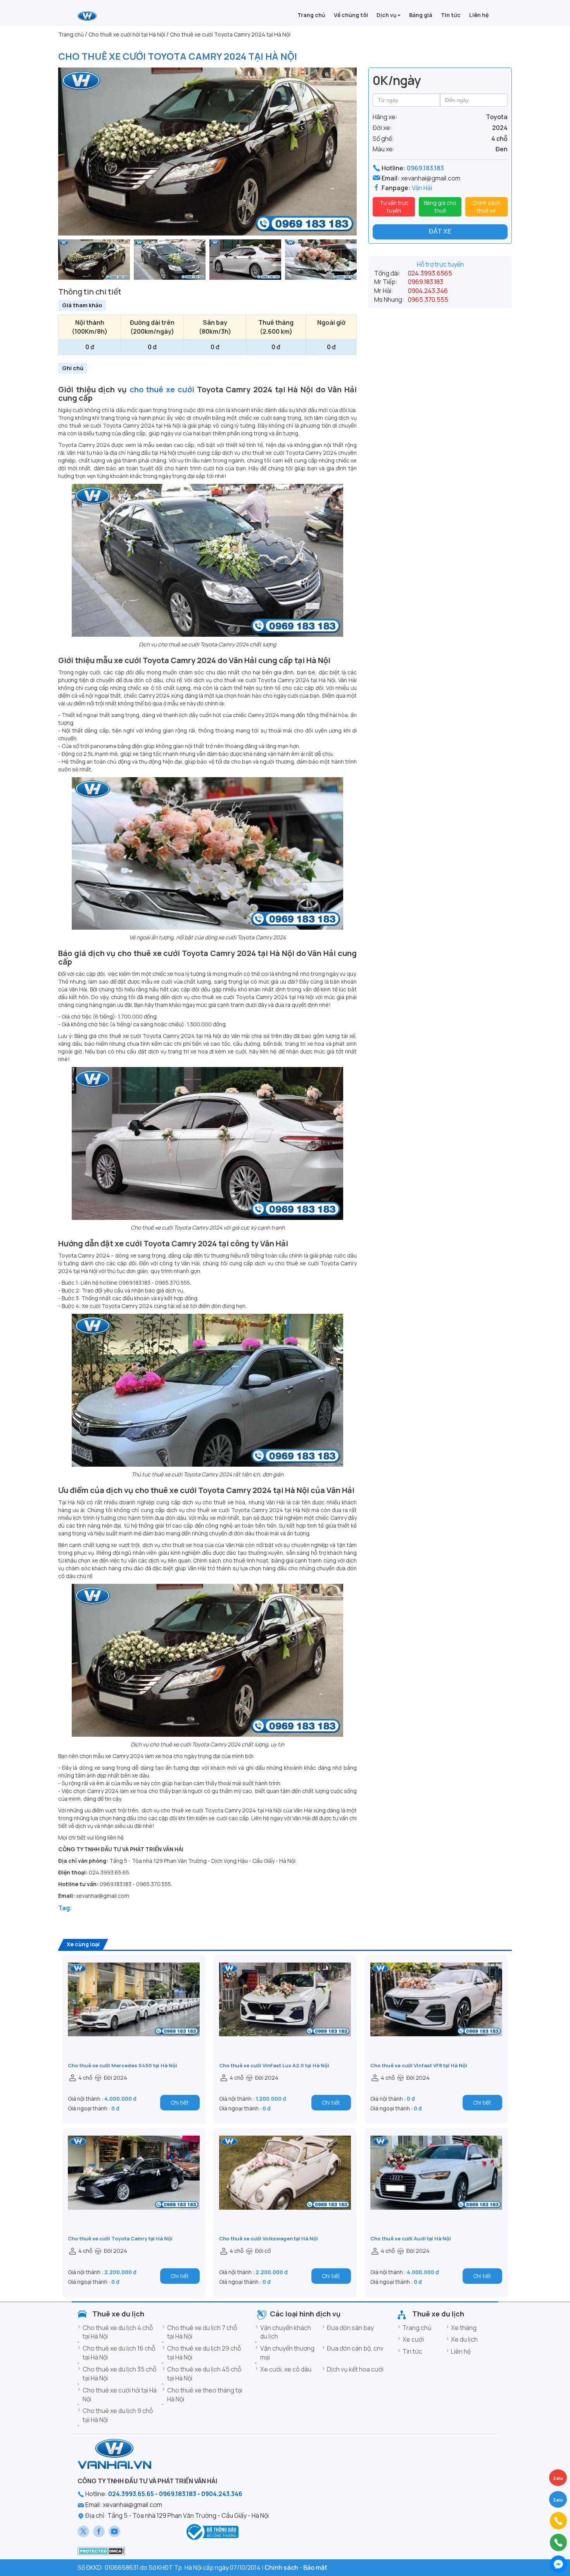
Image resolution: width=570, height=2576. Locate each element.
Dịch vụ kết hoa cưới (355, 2369)
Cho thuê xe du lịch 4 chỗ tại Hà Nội (118, 2332)
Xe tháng (464, 2328)
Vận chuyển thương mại (287, 2353)
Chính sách (281, 2567)
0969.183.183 (425, 168)
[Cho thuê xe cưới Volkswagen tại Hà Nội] (285, 2185)
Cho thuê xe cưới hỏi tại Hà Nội (120, 2395)
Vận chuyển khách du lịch (286, 2332)
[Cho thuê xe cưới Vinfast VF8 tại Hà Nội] (436, 2012)
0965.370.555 (428, 300)
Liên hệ (461, 2351)
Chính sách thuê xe (486, 207)
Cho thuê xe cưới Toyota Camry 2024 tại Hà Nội (178, 56)
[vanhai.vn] (211, 2531)
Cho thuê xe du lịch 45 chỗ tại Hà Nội (204, 2374)
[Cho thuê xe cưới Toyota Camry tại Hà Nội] (134, 2185)
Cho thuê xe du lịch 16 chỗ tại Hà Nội (119, 2353)
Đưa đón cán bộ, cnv (355, 2348)
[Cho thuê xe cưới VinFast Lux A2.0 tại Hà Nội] (285, 2012)
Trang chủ (417, 2328)
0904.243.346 (428, 291)
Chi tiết (180, 2102)
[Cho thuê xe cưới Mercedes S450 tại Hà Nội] (134, 2012)
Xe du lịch (464, 2339)
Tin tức (412, 2351)
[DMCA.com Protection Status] (101, 2550)
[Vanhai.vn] (87, 16)
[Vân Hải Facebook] (99, 2531)
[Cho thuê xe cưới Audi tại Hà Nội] (436, 2185)
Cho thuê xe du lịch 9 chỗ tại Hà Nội (118, 2415)
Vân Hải (422, 188)
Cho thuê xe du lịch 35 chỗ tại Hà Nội (119, 2374)
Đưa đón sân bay (350, 2328)
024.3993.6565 (430, 273)
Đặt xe (440, 231)
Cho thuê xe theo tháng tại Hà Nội (205, 2395)
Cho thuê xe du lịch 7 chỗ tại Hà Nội (202, 2332)
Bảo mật (315, 2567)
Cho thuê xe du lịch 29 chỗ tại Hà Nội (204, 2353)
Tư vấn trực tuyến (394, 207)
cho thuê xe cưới (162, 389)
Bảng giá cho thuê (440, 207)
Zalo (558, 2500)
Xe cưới (413, 2339)
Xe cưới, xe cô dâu (286, 2369)
